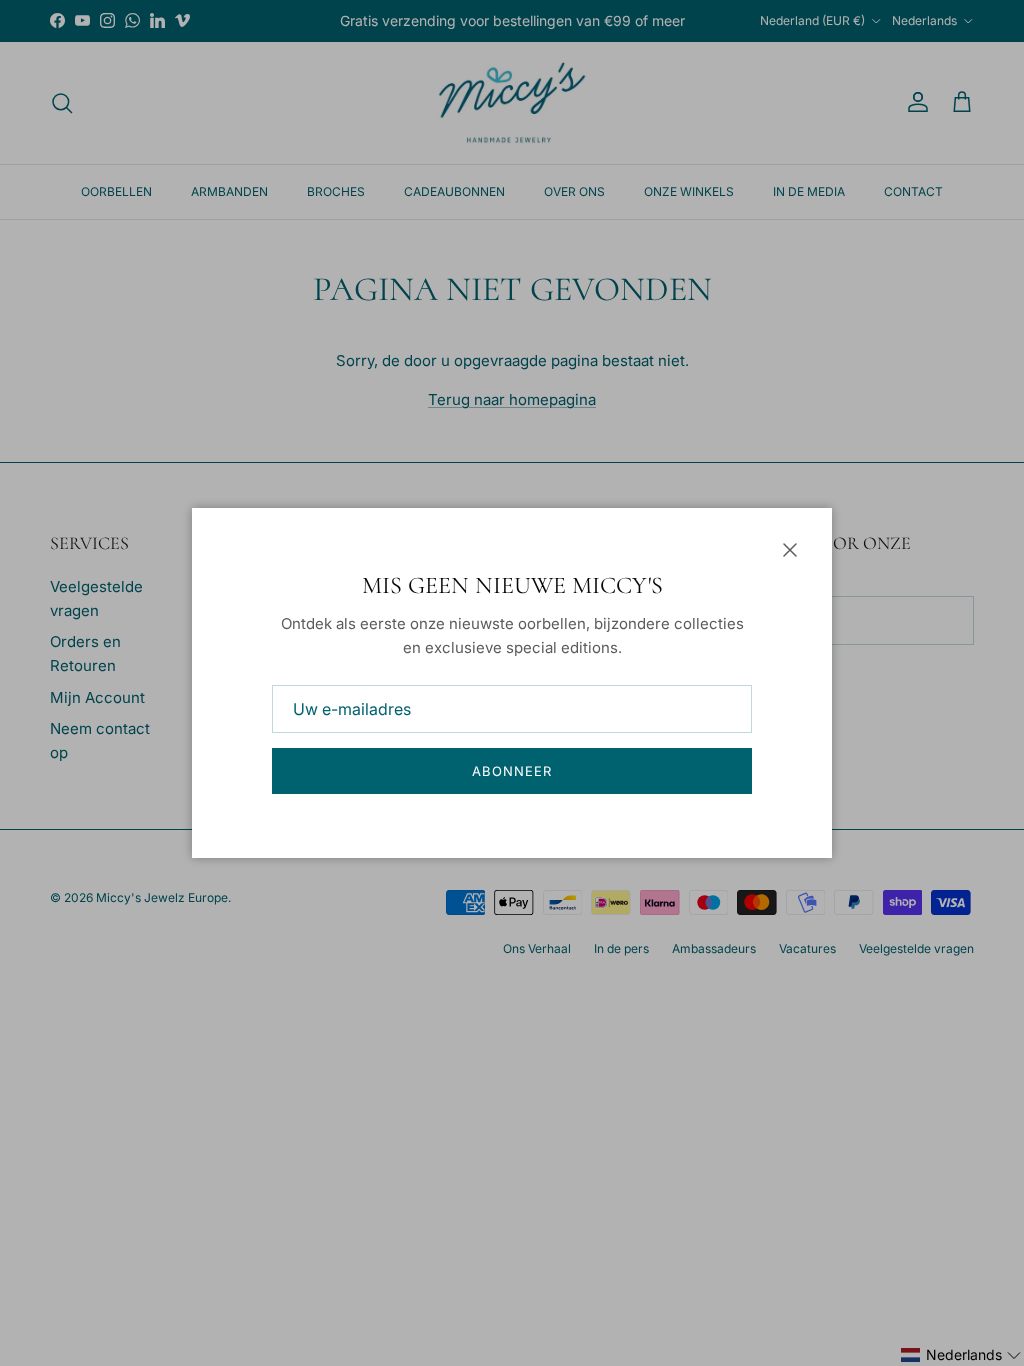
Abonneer (512, 771)
